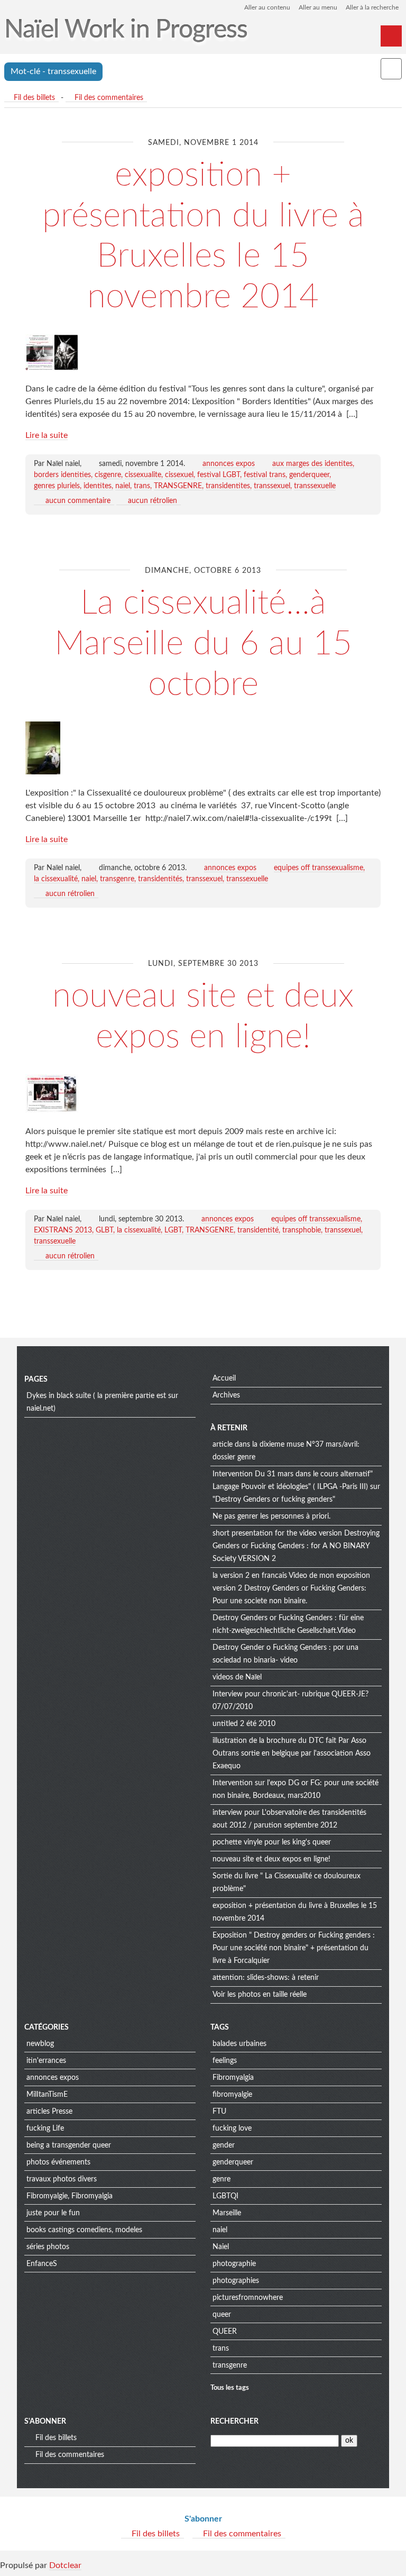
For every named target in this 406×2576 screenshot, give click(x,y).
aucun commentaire (78, 501)
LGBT (173, 1230)
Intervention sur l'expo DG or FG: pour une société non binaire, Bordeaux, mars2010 (296, 1789)
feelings (225, 2061)
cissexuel (179, 475)
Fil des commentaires (109, 98)
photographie (234, 2264)
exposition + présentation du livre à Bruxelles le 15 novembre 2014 (295, 1912)
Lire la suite (47, 435)
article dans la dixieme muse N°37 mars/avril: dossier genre (286, 1451)
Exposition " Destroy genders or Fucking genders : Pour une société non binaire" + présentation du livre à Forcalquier (294, 1948)
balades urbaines (239, 2044)
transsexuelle (315, 486)
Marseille (227, 2213)
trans (142, 486)
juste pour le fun (53, 2213)
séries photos (48, 2247)
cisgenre (108, 475)
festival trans (265, 475)
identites (98, 486)
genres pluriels (57, 486)
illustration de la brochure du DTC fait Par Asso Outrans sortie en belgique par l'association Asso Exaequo (292, 1753)
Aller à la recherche (372, 7)
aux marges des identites (312, 464)
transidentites (228, 486)
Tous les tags (230, 2388)
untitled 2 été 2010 (244, 1724)
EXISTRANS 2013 (63, 1230)
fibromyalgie (232, 2095)
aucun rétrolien (153, 501)
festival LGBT (219, 475)
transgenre (117, 879)
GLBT (104, 1230)
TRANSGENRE (178, 486)
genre (222, 2179)
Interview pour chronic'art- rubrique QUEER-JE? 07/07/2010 (290, 1701)
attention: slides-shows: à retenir (266, 1978)
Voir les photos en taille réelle (260, 1995)
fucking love (232, 2129)
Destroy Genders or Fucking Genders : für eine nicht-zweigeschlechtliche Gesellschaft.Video (288, 1624)
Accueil (224, 1378)
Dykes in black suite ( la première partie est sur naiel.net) (102, 1402)
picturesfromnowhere (248, 2298)
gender (224, 2145)
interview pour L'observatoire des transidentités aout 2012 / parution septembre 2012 (289, 1819)
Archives (226, 1395)
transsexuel (272, 486)
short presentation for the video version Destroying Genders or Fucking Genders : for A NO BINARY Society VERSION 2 (296, 1546)
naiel (123, 486)
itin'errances (46, 2061)
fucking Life (45, 2129)
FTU (219, 2112)
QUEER (225, 2332)
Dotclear (65, 2565)
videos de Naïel (237, 1677)
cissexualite (143, 475)
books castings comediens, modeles (84, 2230)
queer (222, 2315)
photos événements (58, 2162)
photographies (236, 2281)
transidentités (160, 879)
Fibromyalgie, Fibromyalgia (70, 2196)
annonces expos (229, 464)
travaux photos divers (62, 2179)
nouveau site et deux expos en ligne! (271, 1859)
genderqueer (309, 475)
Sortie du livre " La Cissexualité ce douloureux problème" (287, 1883)
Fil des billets (34, 98)
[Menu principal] (391, 36)
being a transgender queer (69, 2145)
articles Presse (49, 2112)
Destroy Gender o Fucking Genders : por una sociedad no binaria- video (285, 1654)
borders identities (62, 475)
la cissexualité (56, 879)
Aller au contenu (267, 7)
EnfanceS (42, 2264)
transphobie (302, 1230)
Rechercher (234, 2422)
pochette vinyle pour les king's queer (272, 1842)
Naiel (221, 2247)
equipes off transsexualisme (319, 868)
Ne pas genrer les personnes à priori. (271, 1517)
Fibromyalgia (233, 2078)
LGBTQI (225, 2196)
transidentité (258, 1230)
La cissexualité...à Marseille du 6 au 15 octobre (203, 644)
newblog (40, 2044)
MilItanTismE (47, 2095)
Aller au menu (318, 7)
